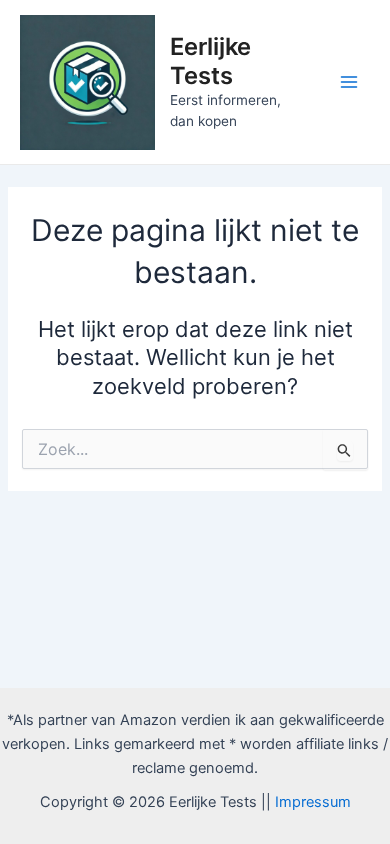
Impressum (313, 802)
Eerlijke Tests (210, 60)
